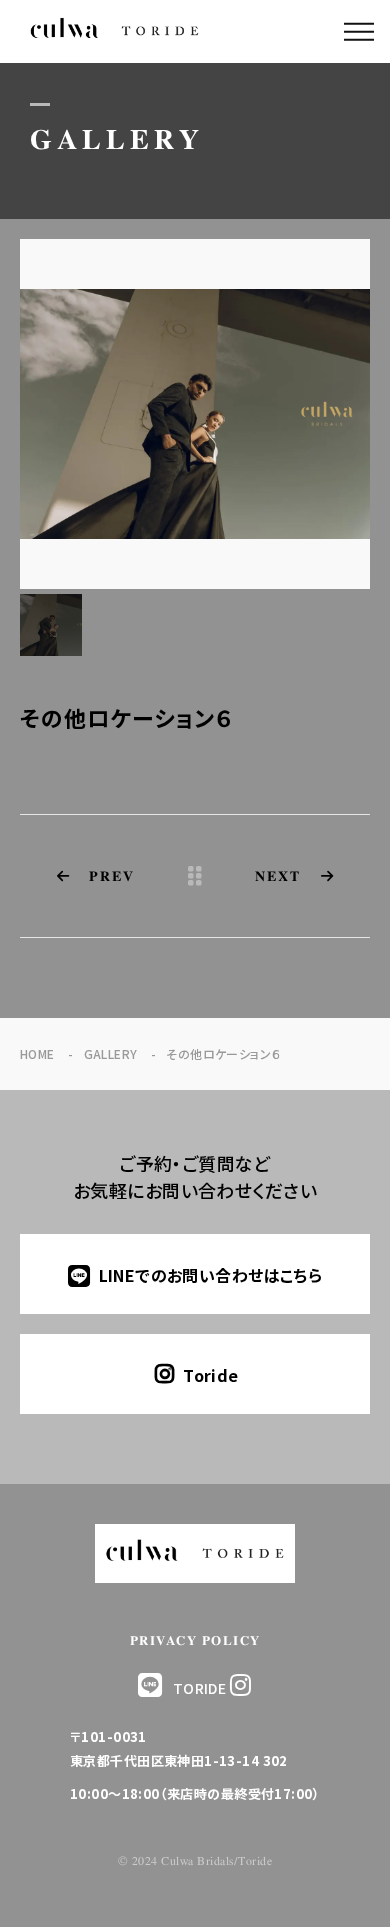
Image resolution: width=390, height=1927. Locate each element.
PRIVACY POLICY (195, 1641)
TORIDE (200, 1688)
